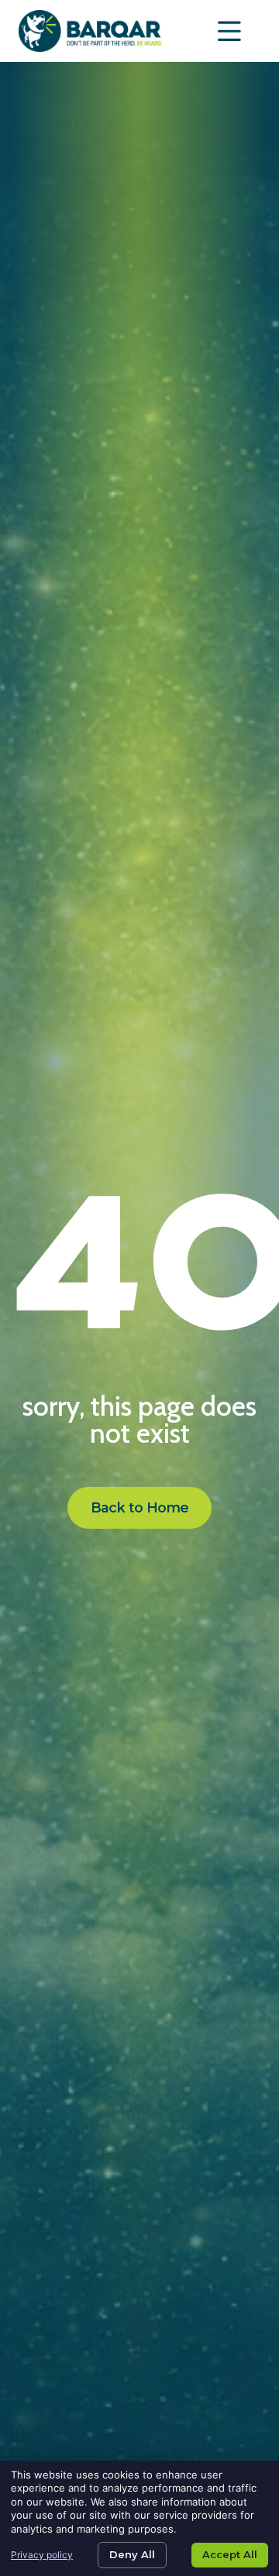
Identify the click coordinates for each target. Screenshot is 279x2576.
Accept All (230, 2554)
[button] (230, 31)
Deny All (132, 2554)
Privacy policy (42, 2555)
